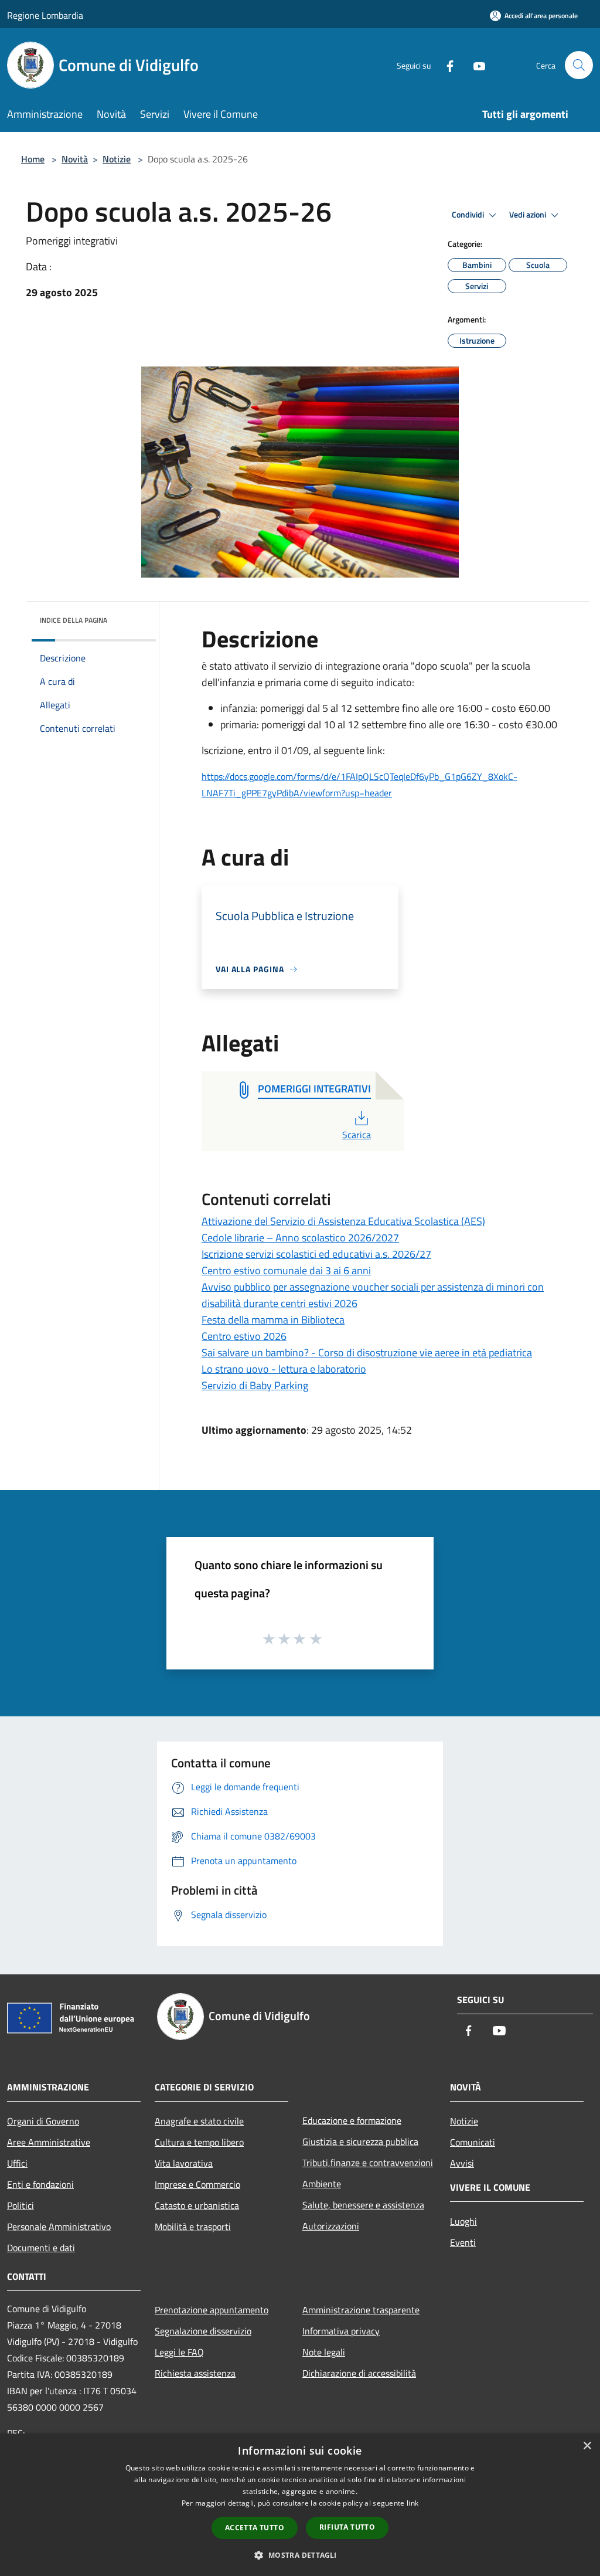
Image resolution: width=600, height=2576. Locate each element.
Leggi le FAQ (179, 2352)
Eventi (463, 2242)
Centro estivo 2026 (244, 1336)
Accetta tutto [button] (255, 2528)
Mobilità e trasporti (193, 2227)
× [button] (587, 2446)
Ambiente (322, 2184)
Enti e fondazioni (40, 2184)
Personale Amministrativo (59, 2227)
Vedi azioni (529, 215)
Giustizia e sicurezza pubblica (360, 2141)
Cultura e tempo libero (199, 2142)
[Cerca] (579, 65)
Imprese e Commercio (197, 2184)
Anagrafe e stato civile (199, 2121)
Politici (21, 2205)
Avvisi (462, 2163)
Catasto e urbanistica (197, 2205)
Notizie (117, 159)
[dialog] (300, 2505)
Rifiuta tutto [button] (347, 2527)
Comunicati (473, 2142)
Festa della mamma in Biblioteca (273, 1320)
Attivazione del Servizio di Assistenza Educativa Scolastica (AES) (343, 1221)
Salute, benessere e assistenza (363, 2205)
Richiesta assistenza (195, 2373)
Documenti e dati (41, 2248)
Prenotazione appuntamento (212, 2310)
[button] (300, 2555)
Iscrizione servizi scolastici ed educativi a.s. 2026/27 (316, 1254)
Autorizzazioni (331, 2226)
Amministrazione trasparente (361, 2310)
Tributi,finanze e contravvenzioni (368, 2163)
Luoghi (463, 2221)
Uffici (17, 2163)
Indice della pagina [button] (74, 620)
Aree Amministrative (49, 2142)
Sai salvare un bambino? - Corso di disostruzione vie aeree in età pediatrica (367, 1353)
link (412, 2503)
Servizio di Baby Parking (255, 1385)
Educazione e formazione (352, 2120)
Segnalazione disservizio (203, 2331)
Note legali (324, 2352)
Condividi (469, 215)
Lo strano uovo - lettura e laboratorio (284, 1369)
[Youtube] (475, 65)
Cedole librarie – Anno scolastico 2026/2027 (300, 1238)
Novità (75, 159)
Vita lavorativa (184, 2163)
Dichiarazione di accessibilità (359, 2373)
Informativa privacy (341, 2331)
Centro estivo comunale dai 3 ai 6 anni (286, 1270)
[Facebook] (445, 65)
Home (33, 159)
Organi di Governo (43, 2121)
